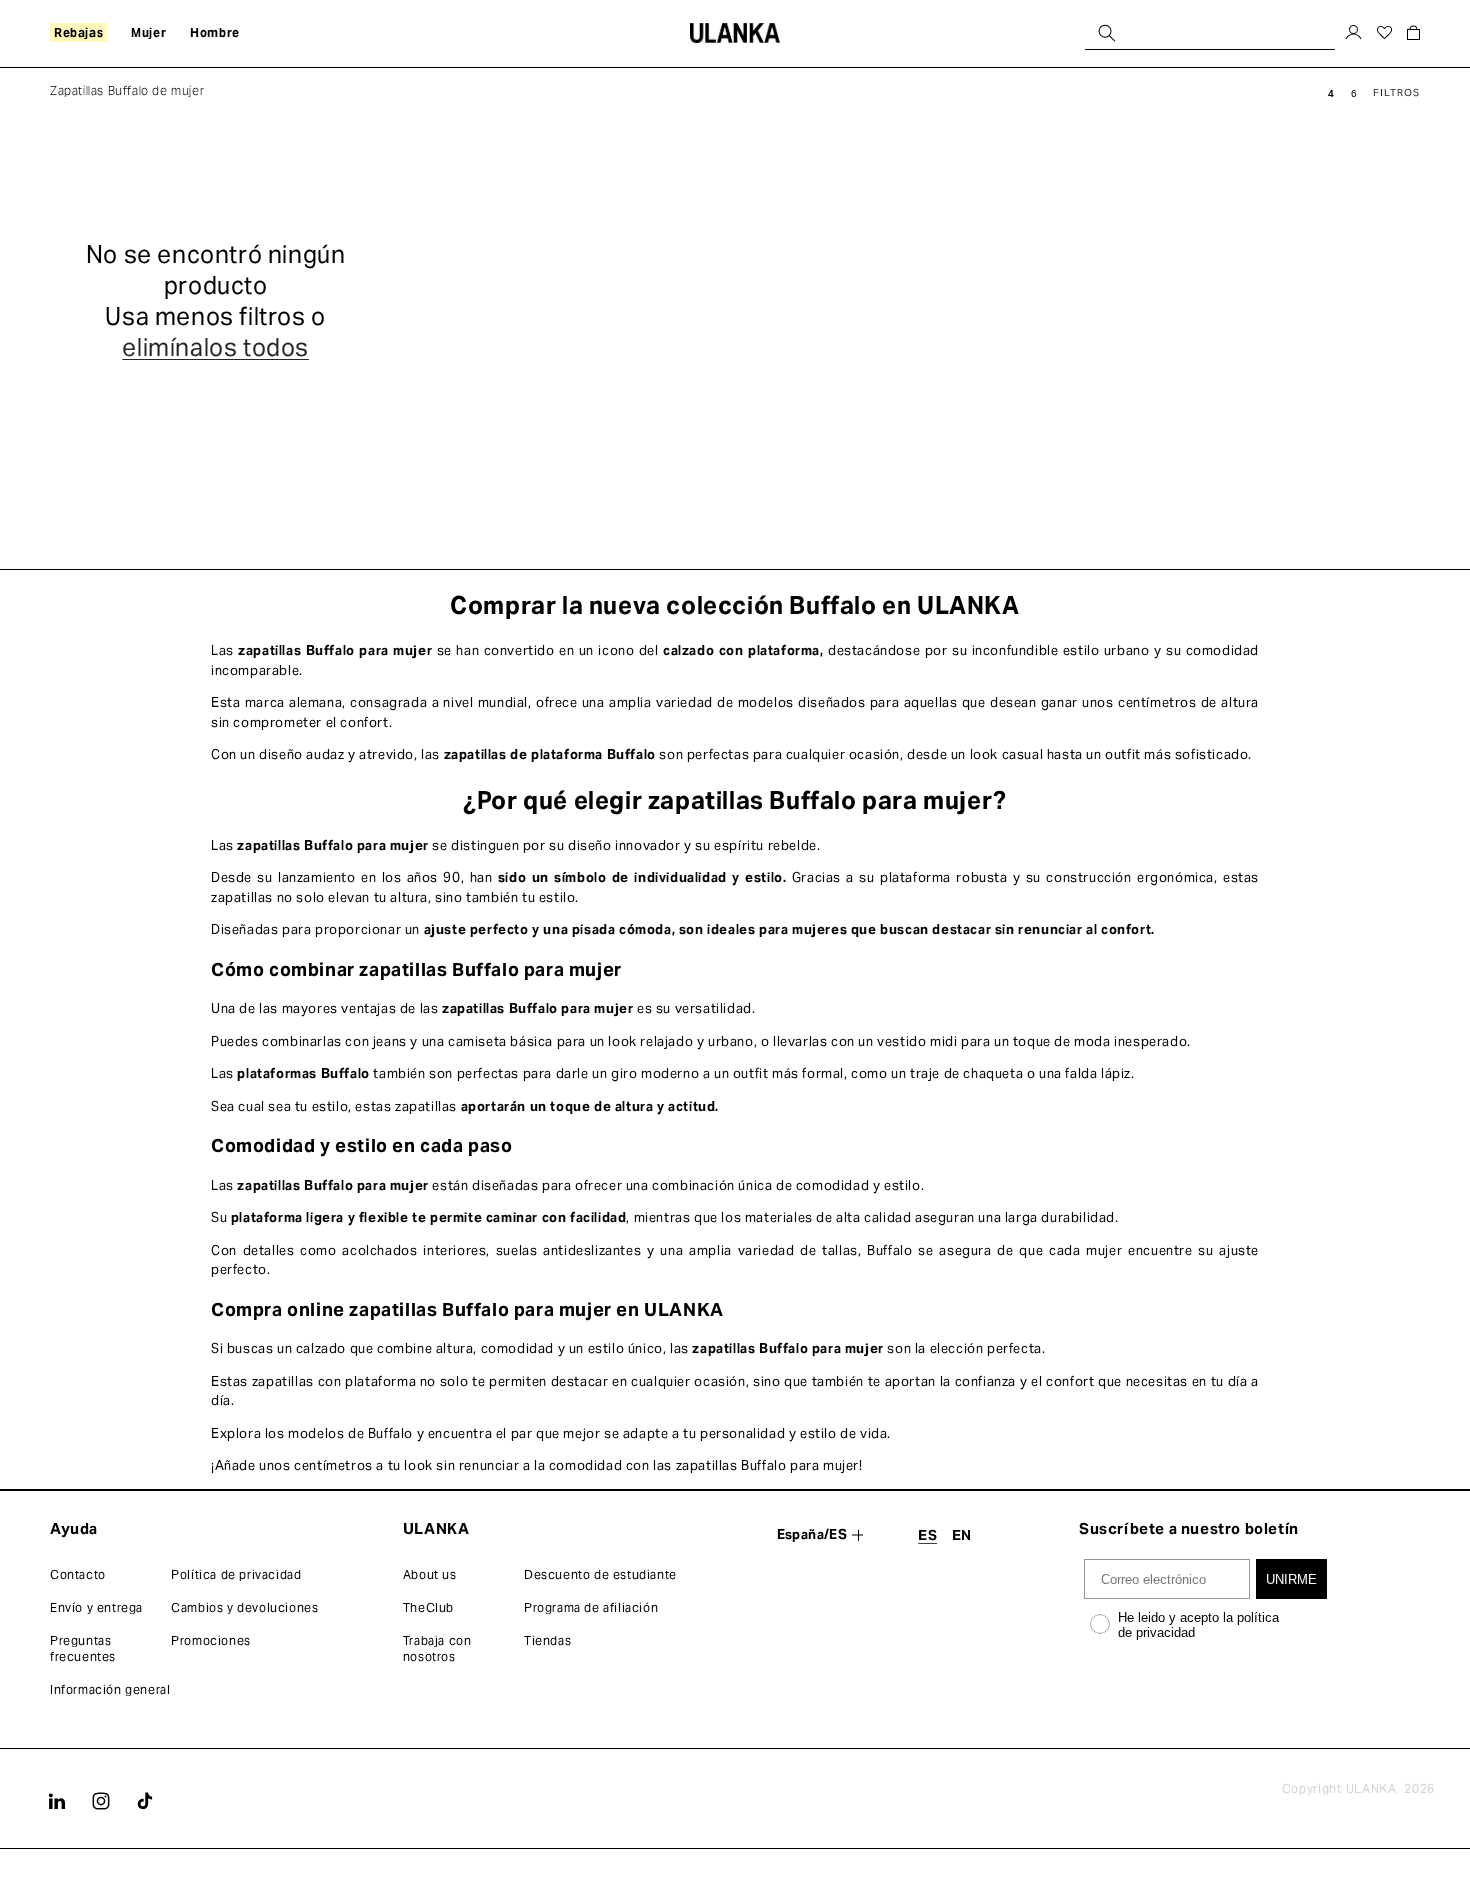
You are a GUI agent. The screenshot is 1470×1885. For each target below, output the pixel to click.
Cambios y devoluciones (244, 1607)
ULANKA (1371, 1788)
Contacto (78, 1574)
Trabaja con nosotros (437, 1648)
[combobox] (1210, 32)
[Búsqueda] (1107, 32)
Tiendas (547, 1640)
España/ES (812, 1534)
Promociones (211, 1640)
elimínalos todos (215, 347)
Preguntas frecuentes (83, 1648)
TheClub (428, 1607)
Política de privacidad (236, 1574)
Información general (110, 1689)
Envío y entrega (96, 1607)
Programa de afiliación (591, 1607)
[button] (78, 33)
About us (430, 1574)
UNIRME (1291, 1579)
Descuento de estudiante (600, 1574)
